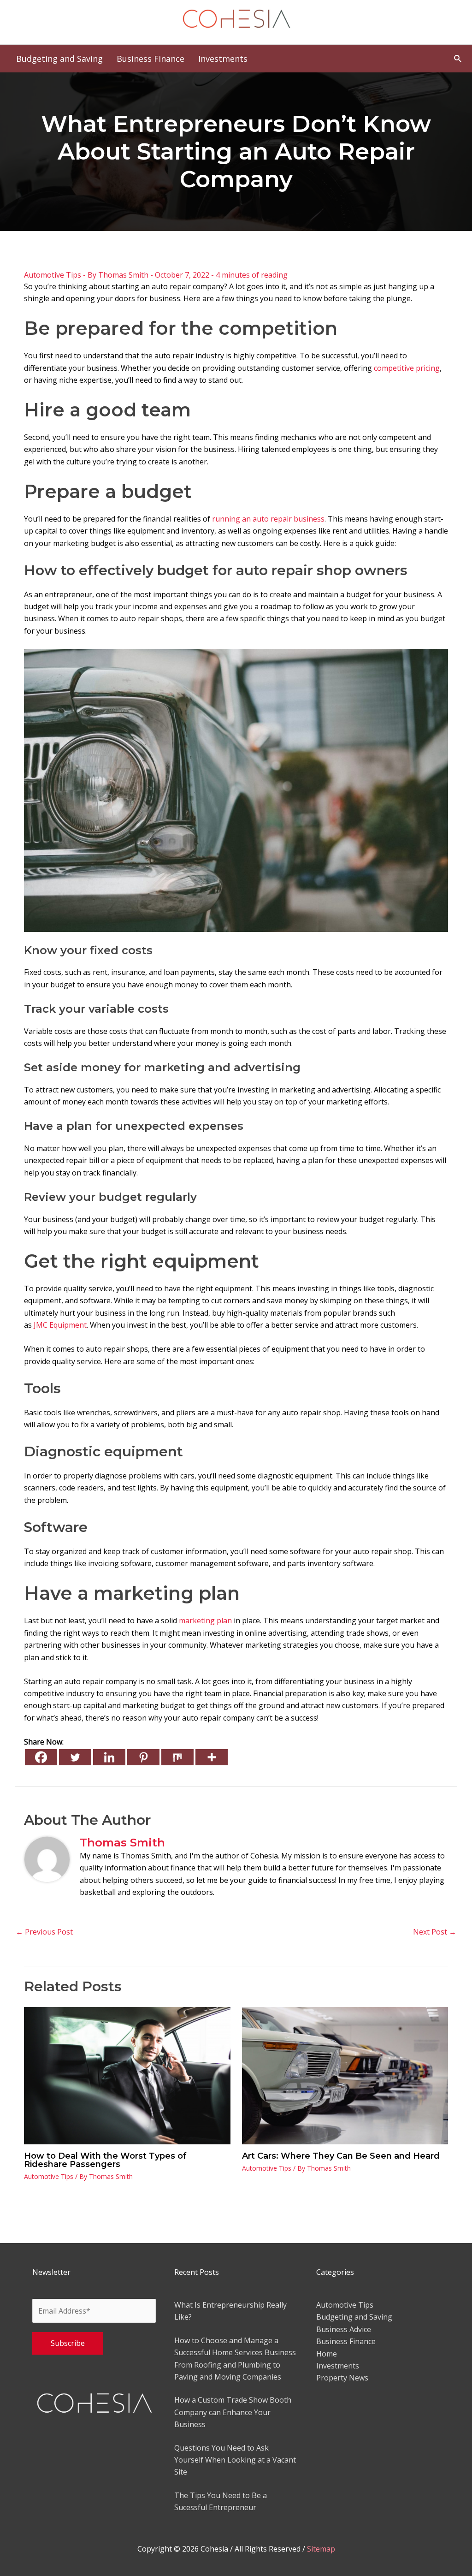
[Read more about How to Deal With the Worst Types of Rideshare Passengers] (127, 2075)
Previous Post (44, 1932)
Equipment (60, 1325)
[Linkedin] (109, 1757)
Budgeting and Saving (354, 2317)
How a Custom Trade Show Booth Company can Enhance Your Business (233, 2412)
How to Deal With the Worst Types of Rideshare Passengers (105, 2160)
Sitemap (321, 2549)
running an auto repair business (268, 519)
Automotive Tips (53, 275)
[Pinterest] (143, 1757)
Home (327, 2354)
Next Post (435, 1932)
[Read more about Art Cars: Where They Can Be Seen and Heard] (345, 2075)
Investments (338, 2366)
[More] (212, 1757)
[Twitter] (75, 1757)
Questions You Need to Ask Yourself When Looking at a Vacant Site (235, 2460)
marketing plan (205, 1620)
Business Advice (344, 2329)
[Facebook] (41, 1757)
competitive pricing (407, 368)
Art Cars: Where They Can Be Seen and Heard (341, 2156)
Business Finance (346, 2341)
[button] (458, 58)
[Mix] (177, 1757)
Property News (342, 2378)
